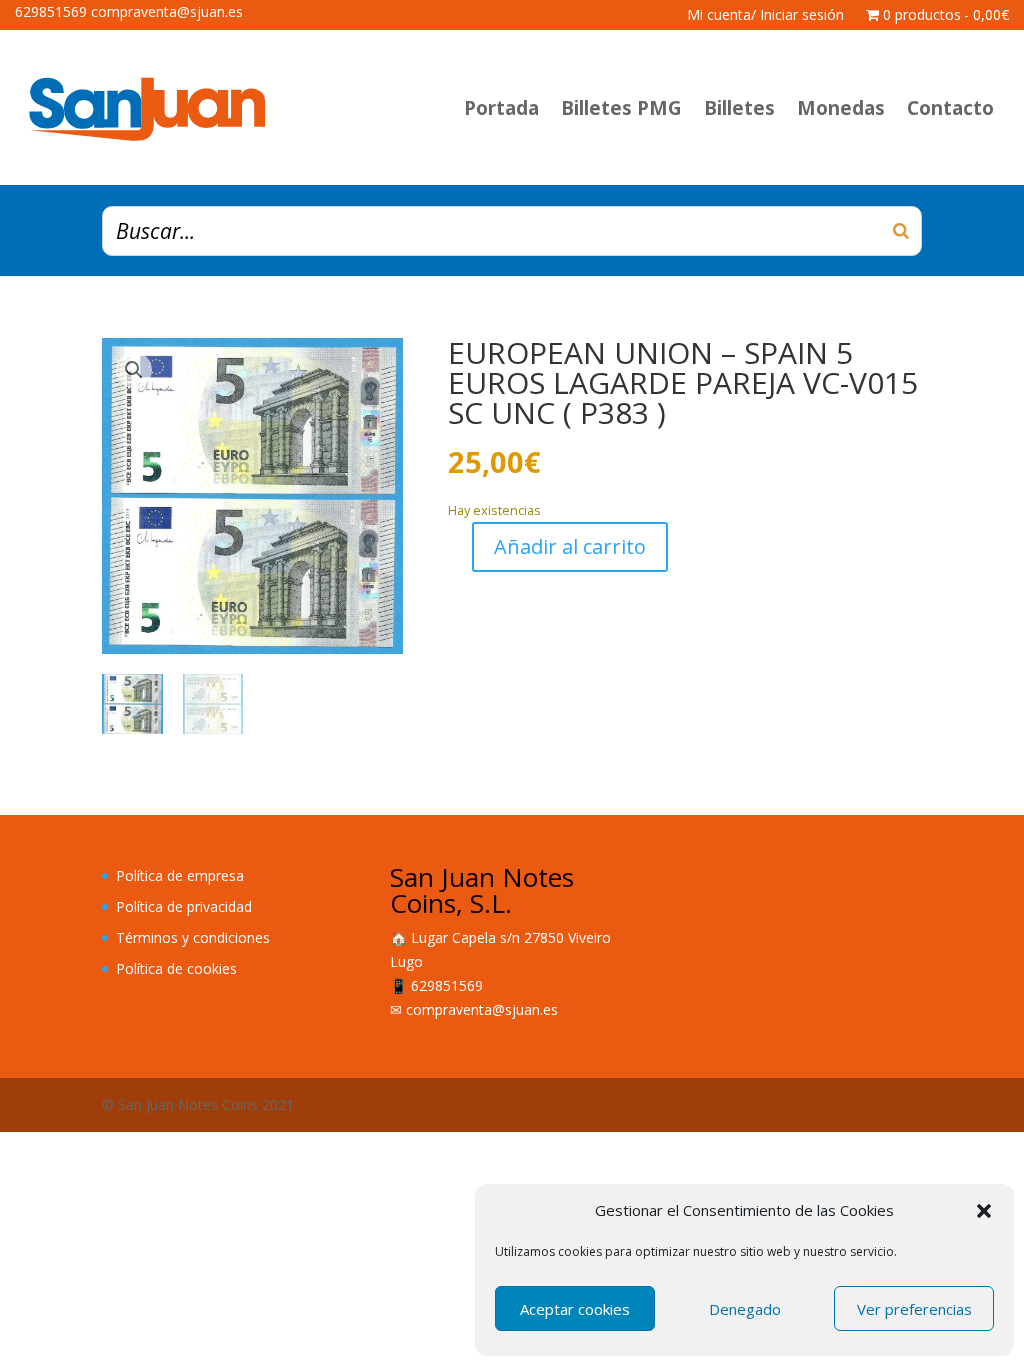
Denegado (745, 1309)
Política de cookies (176, 968)
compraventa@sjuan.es (482, 1009)
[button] (984, 1211)
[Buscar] (901, 231)
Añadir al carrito (570, 546)
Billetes (739, 108)
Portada (501, 108)
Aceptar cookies (575, 1309)
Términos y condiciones (193, 937)
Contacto (950, 108)
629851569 (447, 985)
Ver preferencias (914, 1309)
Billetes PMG (621, 108)
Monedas (841, 108)
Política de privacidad (184, 906)
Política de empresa (180, 875)
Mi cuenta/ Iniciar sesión (765, 16)
